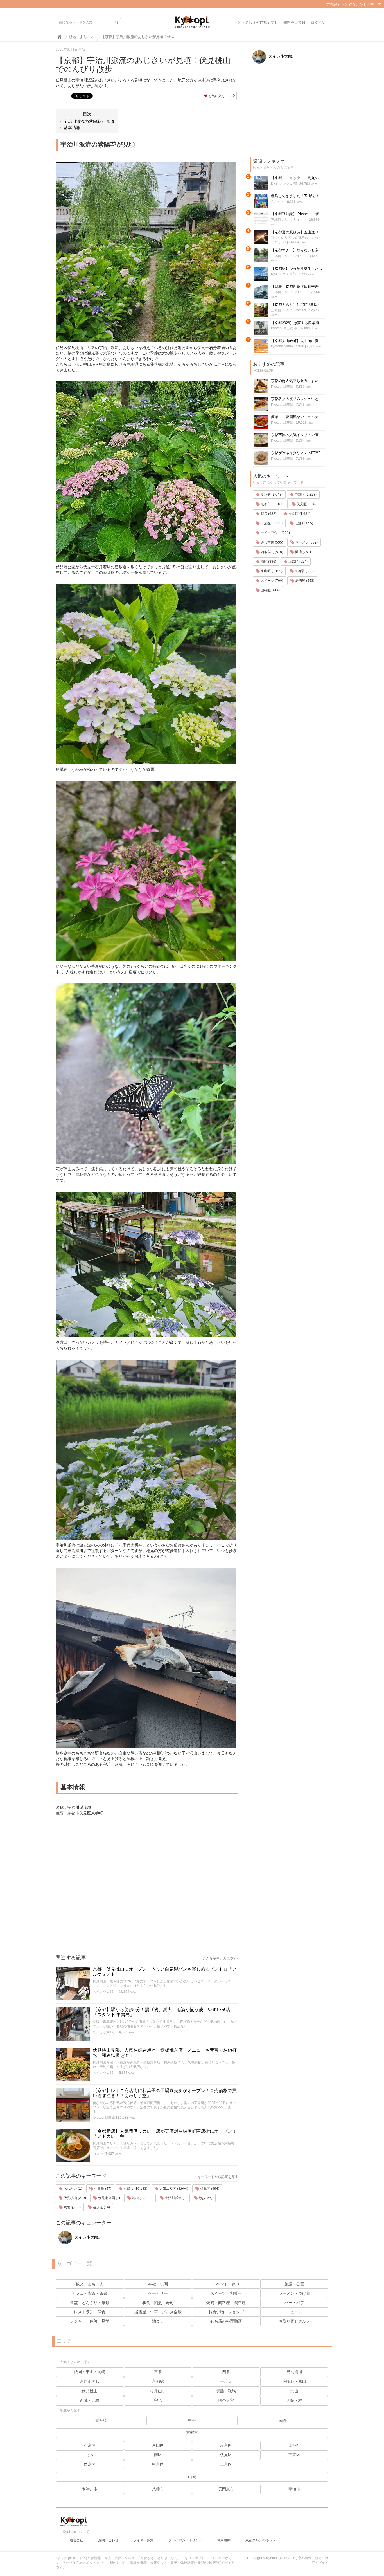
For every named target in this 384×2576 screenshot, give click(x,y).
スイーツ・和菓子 (226, 2293)
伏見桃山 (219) (74, 2198)
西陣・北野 (90, 2400)
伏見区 (226, 2455)
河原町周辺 (90, 2381)
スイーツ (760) (271, 581)
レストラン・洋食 (90, 2312)
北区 (90, 2455)
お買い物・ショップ (226, 2312)
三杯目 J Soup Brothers (289, 220)
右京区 (90, 2445)
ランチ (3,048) (271, 495)
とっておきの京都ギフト (258, 23)
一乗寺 (226, 2381)
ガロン (98, 2154)
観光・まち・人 (90, 2284)
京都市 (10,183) (135, 2189)
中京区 (158, 2464)
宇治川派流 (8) (175, 2198)
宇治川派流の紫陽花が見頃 (89, 121)
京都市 (192, 2433)
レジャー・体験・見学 (90, 2321)
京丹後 (101, 2420)
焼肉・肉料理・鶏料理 (226, 2303)
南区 (158, 2455)
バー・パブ (294, 2303)
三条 (158, 2372)
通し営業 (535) (271, 542)
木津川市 (90, 2489)
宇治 (158, 2400)
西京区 (90, 2464)
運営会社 (76, 2540)
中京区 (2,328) (305, 495)
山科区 (294, 2445)
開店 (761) (303, 552)
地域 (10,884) (142, 2198)
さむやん (278, 202)
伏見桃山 (90, 2391)
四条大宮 (226, 2400)
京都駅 (158, 2381)
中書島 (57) (102, 2189)
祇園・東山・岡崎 (90, 2372)
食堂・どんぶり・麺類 (90, 2303)
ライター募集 (143, 2540)
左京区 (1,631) (299, 514)
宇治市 (294, 2489)
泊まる (158, 2321)
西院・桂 (294, 2400)
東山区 (158, 2445)
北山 (294, 2391)
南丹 (283, 2420)
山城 (192, 2477)
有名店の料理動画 (226, 2321)
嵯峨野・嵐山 (294, 2381)
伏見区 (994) (209, 2189)
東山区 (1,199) (271, 571)
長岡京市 (226, 2489)
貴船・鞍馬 (226, 2391)
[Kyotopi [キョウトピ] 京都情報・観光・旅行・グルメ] (192, 24)
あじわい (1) (72, 2189)
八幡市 (158, 2489)
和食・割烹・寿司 (158, 2303)
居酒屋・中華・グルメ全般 (158, 2312)
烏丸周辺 (294, 2372)
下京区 (294, 2455)
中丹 (192, 2420)
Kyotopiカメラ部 (284, 274)
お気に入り (216, 96)
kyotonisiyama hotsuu (288, 346)
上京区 (226, 2464)
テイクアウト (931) (275, 533)
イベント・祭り (226, 2284)
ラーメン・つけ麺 (294, 2293)
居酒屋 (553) (304, 581)
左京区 (226, 2445)
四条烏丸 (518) (271, 552)
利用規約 (224, 2540)
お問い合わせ (108, 2540)
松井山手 (158, 2391)
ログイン (318, 23)
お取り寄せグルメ (294, 2321)
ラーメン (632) (306, 542)
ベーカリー (158, 2293)
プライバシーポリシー (185, 2540)
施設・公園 (294, 2284)
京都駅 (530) (304, 571)
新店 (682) (268, 514)
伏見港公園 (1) (109, 2198)
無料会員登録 (294, 23)
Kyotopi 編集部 (104, 2117)
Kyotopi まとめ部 (284, 184)
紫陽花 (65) (72, 2207)
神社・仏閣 (158, 2284)
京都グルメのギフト (261, 2540)
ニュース (294, 2312)
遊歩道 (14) (101, 2207)
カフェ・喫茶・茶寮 (90, 2293)
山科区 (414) (270, 590)
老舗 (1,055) (303, 523)
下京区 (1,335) (271, 523)
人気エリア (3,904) (173, 2189)
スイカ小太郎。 (105, 1992)
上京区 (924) (298, 562)
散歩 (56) (205, 2198)
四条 (226, 2372)
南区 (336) (268, 562)
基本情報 (72, 128)
